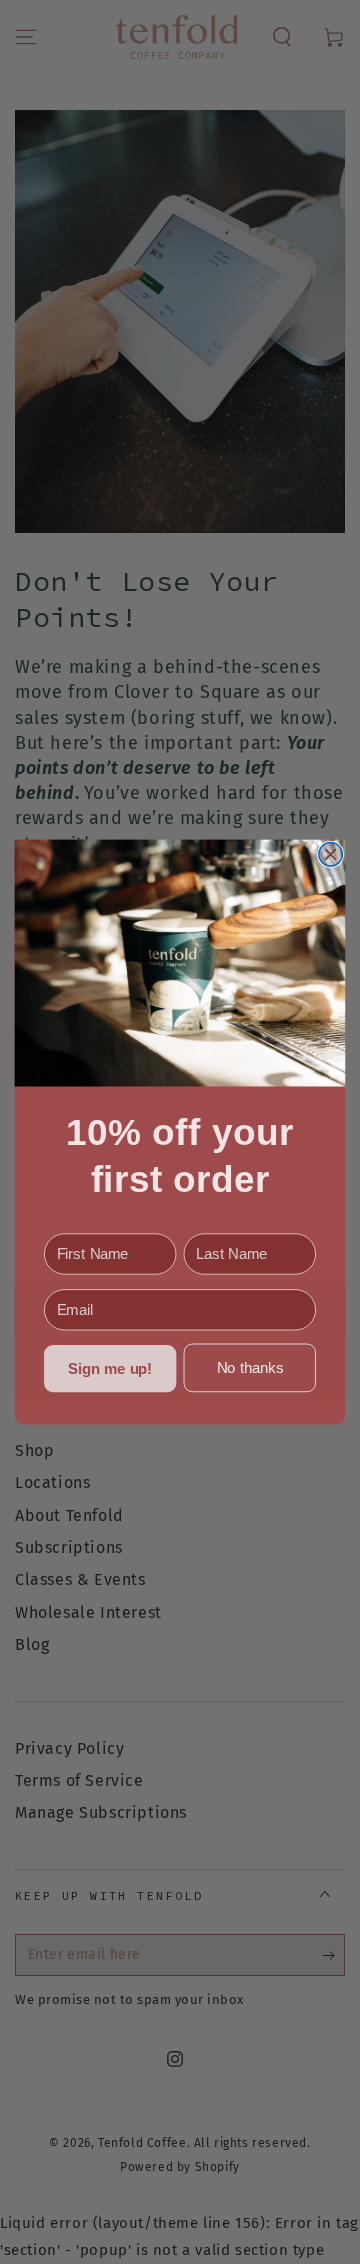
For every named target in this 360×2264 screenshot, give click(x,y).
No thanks (250, 1368)
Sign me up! (110, 1369)
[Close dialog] (331, 854)
